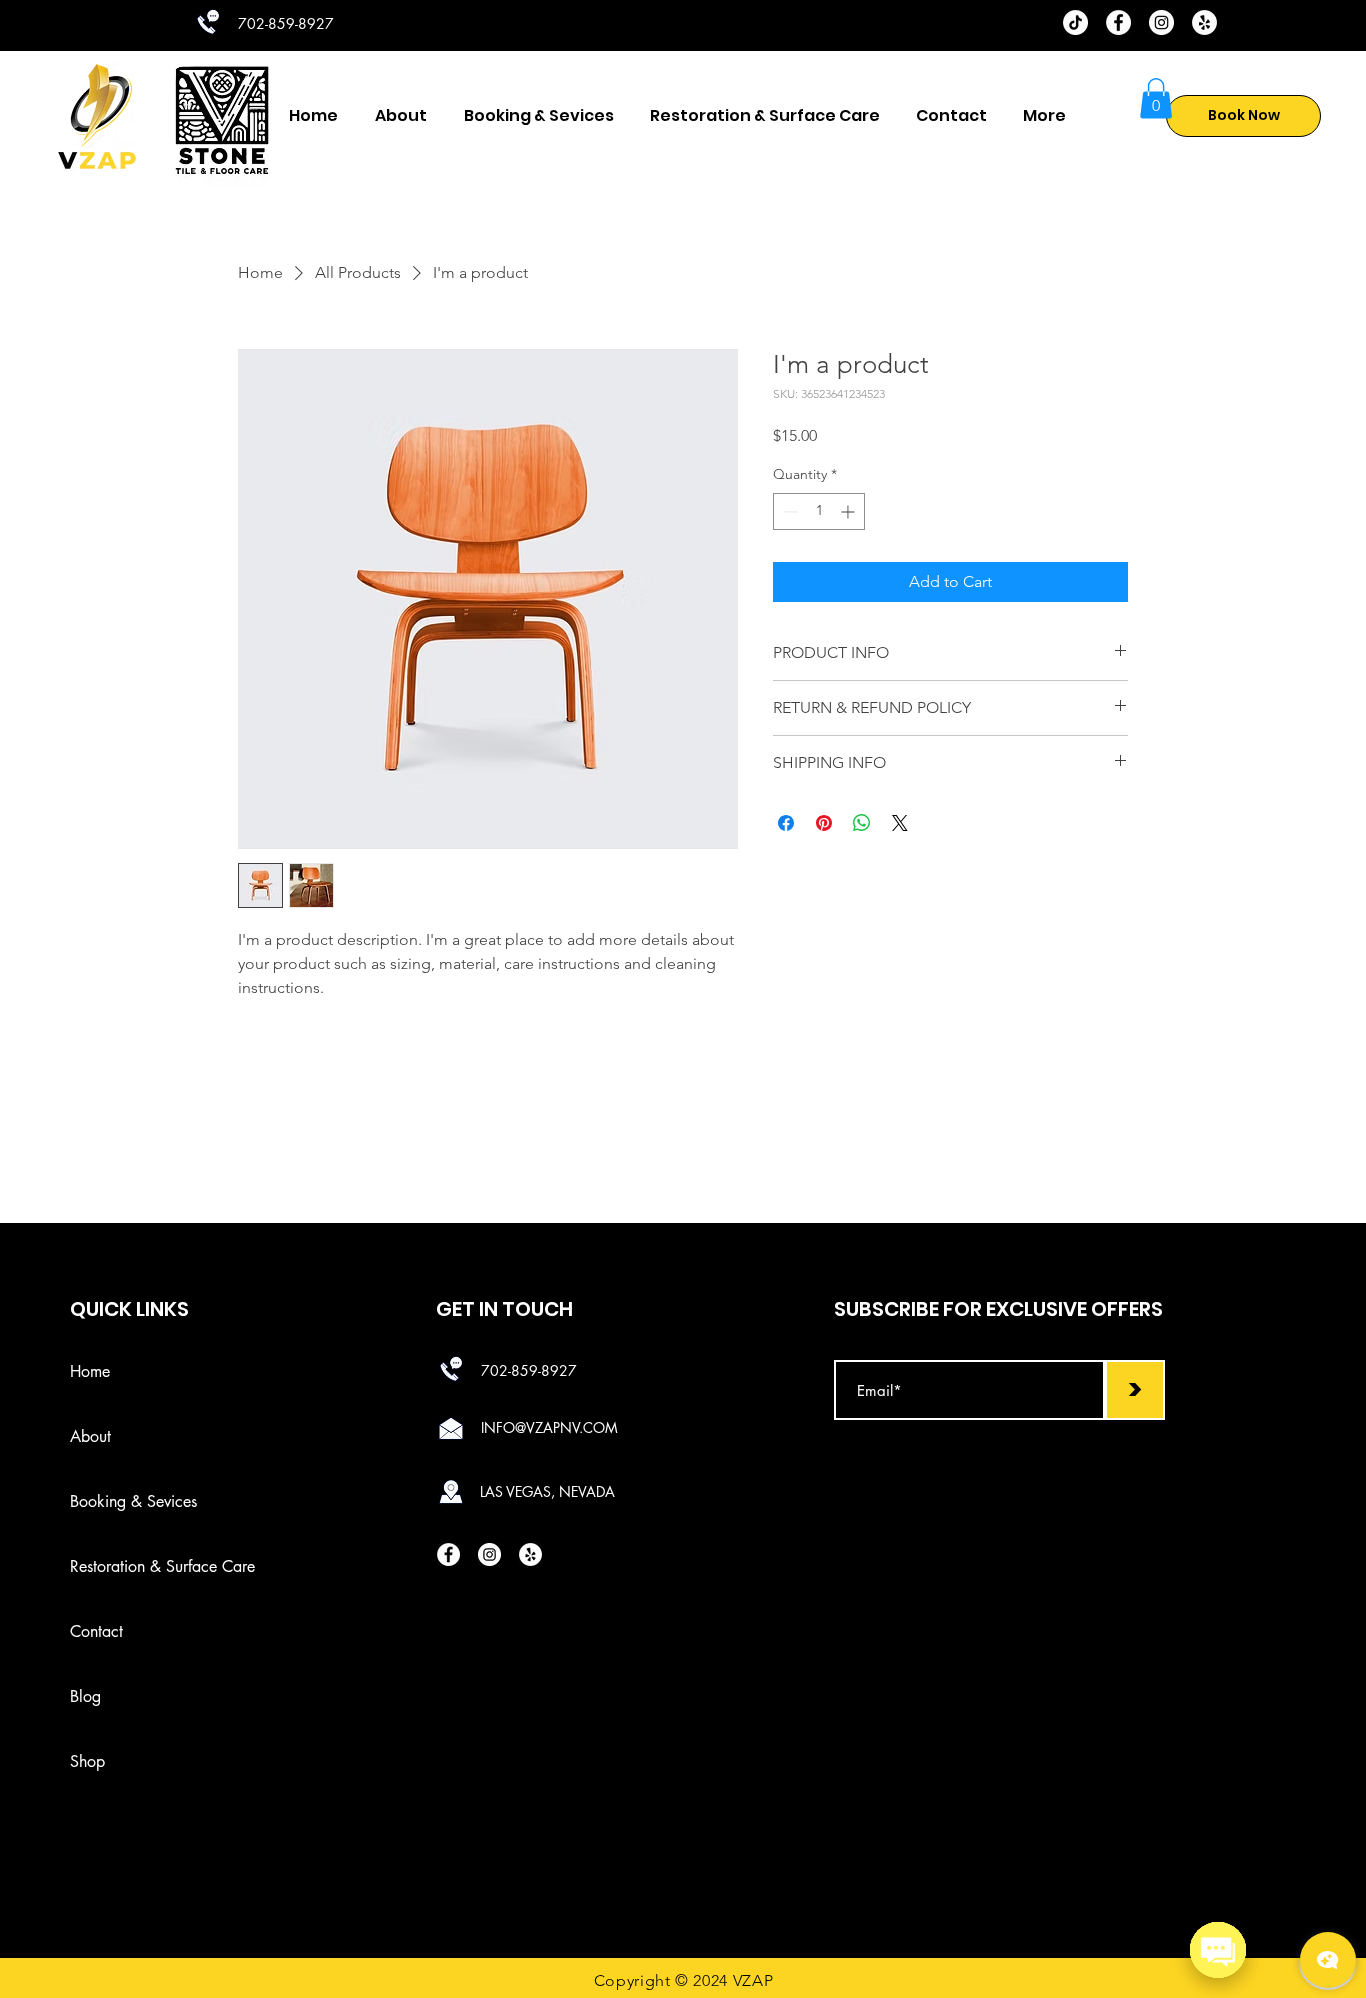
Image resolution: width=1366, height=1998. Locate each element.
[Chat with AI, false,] (1328, 1960)
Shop (87, 1761)
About (90, 1436)
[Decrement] (788, 511)
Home (90, 1371)
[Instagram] (1161, 22)
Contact (96, 1631)
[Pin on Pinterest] (824, 823)
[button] (1156, 98)
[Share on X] (900, 823)
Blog (85, 1696)
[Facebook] (1118, 22)
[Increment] (849, 511)
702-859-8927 (529, 1370)
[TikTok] (1075, 22)
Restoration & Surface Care (110, 1566)
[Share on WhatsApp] (862, 823)
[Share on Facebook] (786, 823)
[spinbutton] (819, 511)
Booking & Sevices (110, 1501)
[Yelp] (1204, 22)
